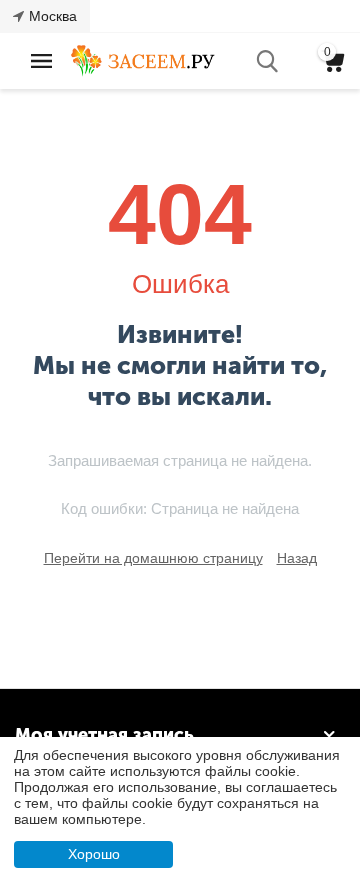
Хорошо (94, 854)
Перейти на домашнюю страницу (153, 558)
